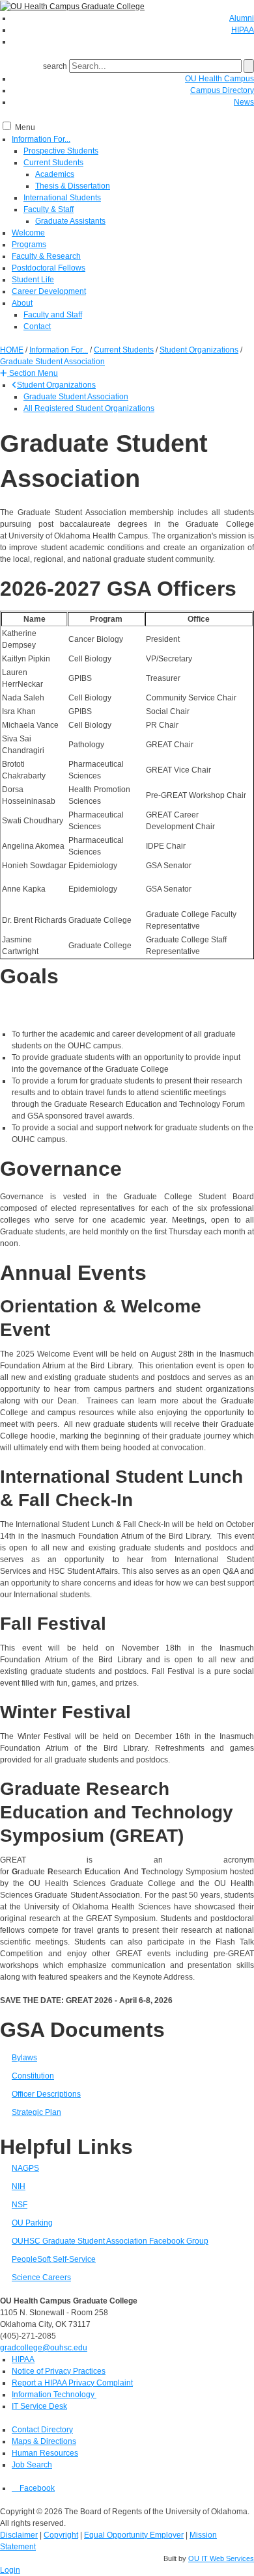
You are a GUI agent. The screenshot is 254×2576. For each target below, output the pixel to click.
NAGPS (25, 2168)
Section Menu (33, 373)
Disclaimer (19, 2535)
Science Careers (41, 2277)
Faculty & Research (46, 256)
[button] (29, 373)
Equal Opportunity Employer (134, 2535)
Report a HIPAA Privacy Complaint (72, 2383)
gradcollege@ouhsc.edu (44, 2348)
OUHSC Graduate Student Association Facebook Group (110, 2241)
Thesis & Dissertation (73, 186)
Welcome (28, 233)
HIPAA (243, 30)
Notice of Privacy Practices (59, 2371)
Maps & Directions (44, 2441)
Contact (37, 326)
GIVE (232, 42)
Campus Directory (222, 90)
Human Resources (45, 2453)
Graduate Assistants (70, 221)
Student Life (33, 280)
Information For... (41, 139)
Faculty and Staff (53, 315)
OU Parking (32, 2223)
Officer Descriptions (46, 2094)
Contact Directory (42, 2430)
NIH (19, 2186)
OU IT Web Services (221, 2558)
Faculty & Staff (49, 209)
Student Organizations (56, 385)
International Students (62, 198)
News (244, 102)
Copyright (61, 2535)
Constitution (33, 2076)
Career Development (49, 291)
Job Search (32, 2465)
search (55, 66)
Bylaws (24, 2058)
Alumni (242, 18)
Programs (29, 245)
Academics (55, 174)
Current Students (53, 163)
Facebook (36, 2488)
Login (10, 2570)
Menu (25, 127)
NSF (20, 2205)
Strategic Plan (36, 2112)
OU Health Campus (219, 79)
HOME (12, 350)
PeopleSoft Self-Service (54, 2259)
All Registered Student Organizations (89, 408)
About (22, 303)
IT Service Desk (39, 2406)
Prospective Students (61, 151)
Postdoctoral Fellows (49, 268)
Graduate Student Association (76, 397)
